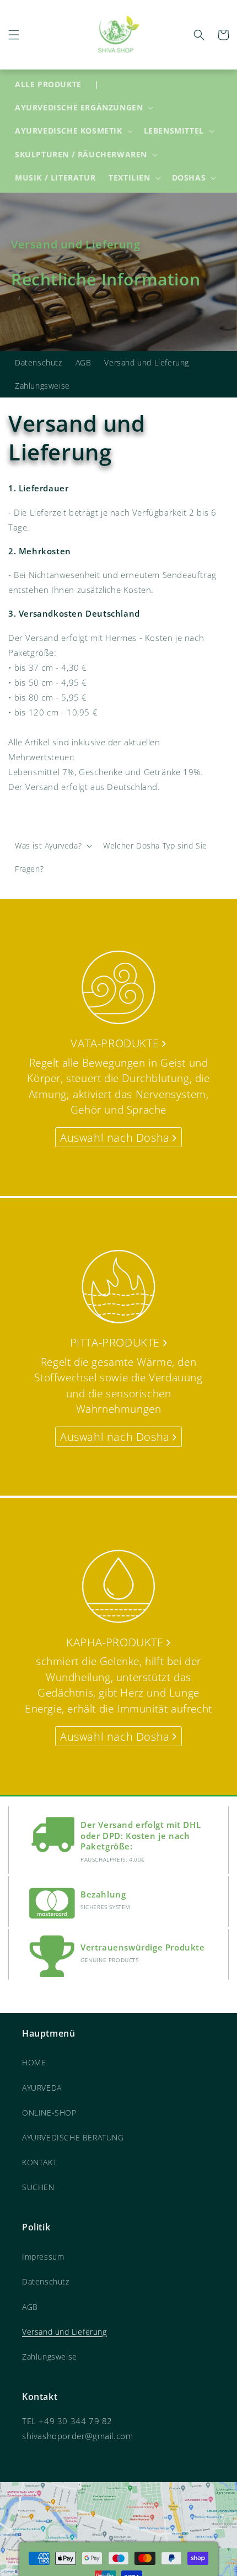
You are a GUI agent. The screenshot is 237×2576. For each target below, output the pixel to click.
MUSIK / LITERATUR (55, 177)
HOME (34, 2062)
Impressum (43, 2257)
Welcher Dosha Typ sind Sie (155, 846)
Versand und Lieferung (147, 362)
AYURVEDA (42, 2088)
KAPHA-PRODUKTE (116, 1642)
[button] (14, 35)
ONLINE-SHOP (49, 2113)
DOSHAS (189, 178)
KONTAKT (39, 2162)
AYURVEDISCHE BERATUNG (73, 2137)
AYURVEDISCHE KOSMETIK (69, 131)
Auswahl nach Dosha (116, 1138)
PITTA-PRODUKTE (117, 1342)
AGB (84, 362)
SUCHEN (38, 2187)
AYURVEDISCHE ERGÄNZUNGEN (79, 108)
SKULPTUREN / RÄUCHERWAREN (81, 155)
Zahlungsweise (42, 386)
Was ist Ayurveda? (48, 846)
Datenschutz (39, 362)
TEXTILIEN (129, 178)
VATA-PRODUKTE (116, 1043)
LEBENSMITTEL (174, 131)
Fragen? (29, 869)
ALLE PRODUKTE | (57, 84)
